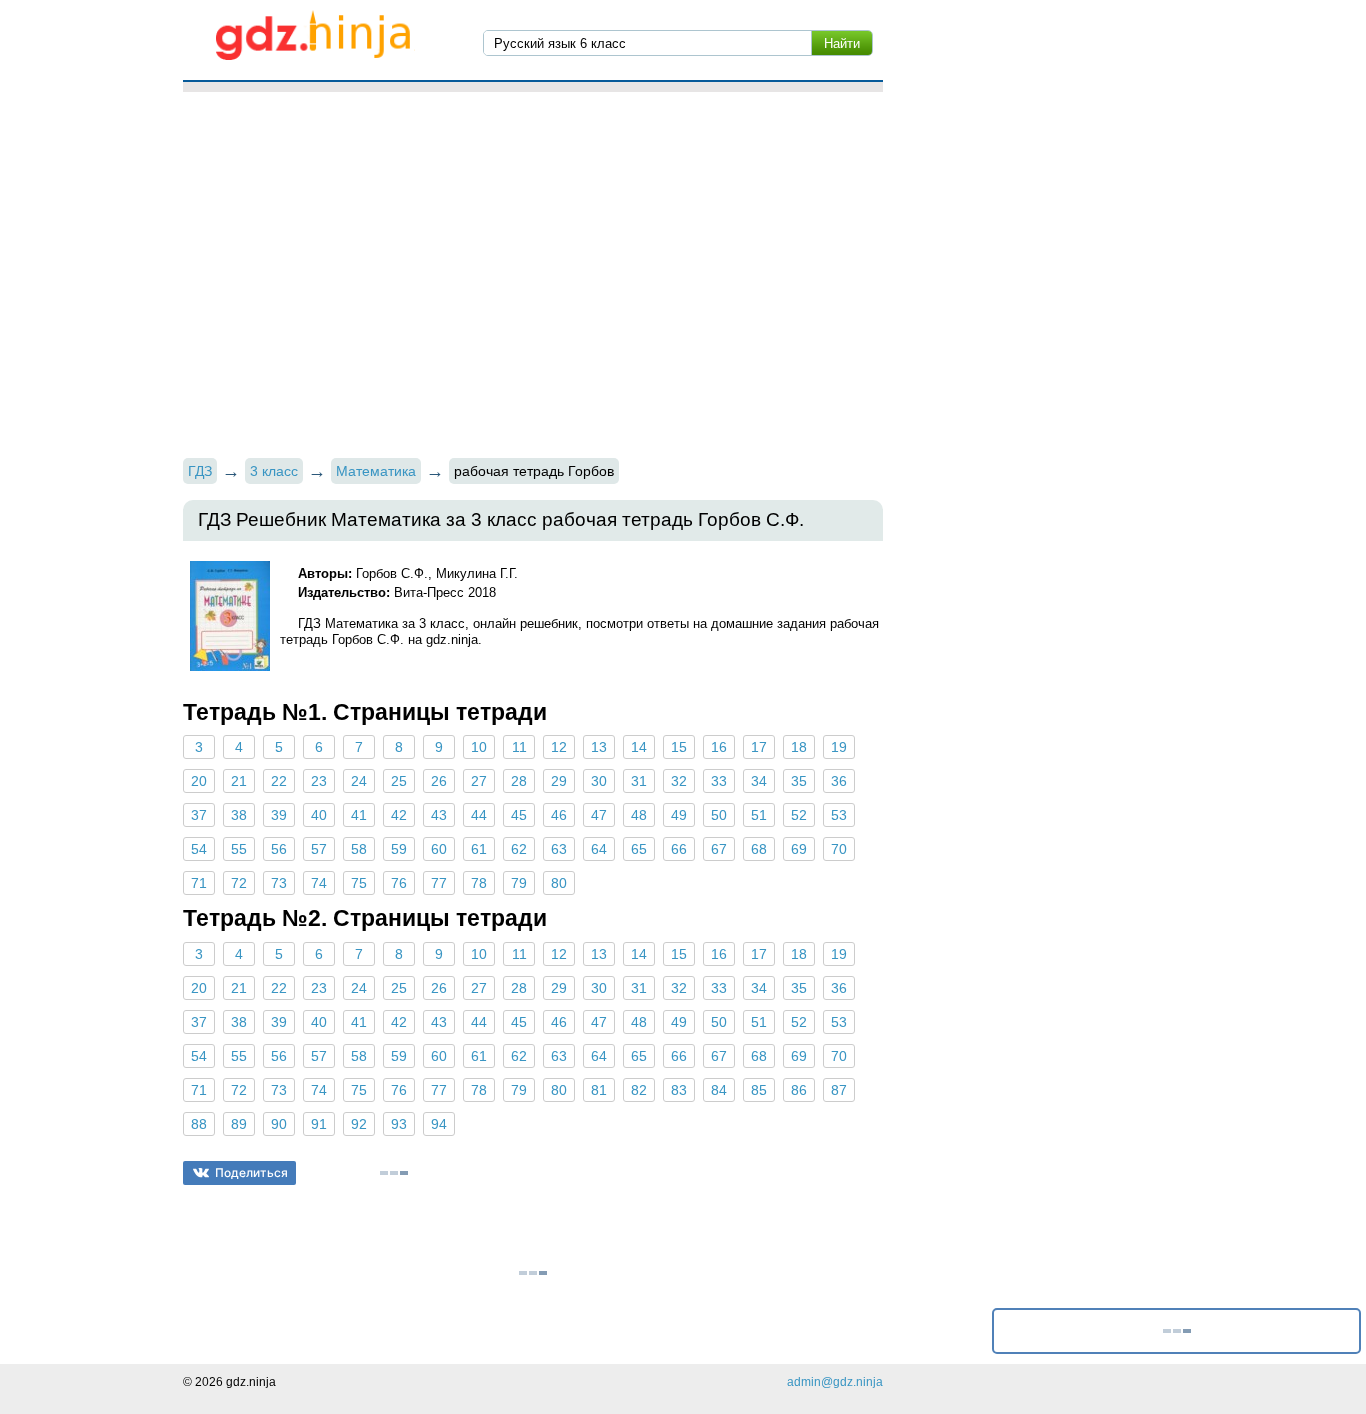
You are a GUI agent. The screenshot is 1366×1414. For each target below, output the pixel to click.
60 (439, 849)
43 (439, 815)
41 (359, 815)
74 (319, 883)
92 (359, 1124)
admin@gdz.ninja (835, 1382)
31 (639, 781)
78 (479, 883)
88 (199, 1124)
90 (279, 1124)
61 (479, 849)
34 (759, 781)
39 (279, 815)
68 (759, 849)
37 (199, 815)
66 (679, 849)
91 (319, 1124)
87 (839, 1090)
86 (799, 1090)
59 (399, 849)
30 (599, 781)
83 (679, 1090)
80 (559, 883)
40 (319, 815)
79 (519, 883)
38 (239, 815)
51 (759, 815)
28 (519, 781)
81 (599, 1090)
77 (439, 883)
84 (719, 1090)
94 (439, 1124)
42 (399, 815)
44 (479, 815)
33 (719, 781)
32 (679, 781)
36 (839, 781)
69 (799, 849)
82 (639, 1090)
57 (319, 849)
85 (759, 1090)
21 (239, 781)
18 (799, 747)
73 (279, 883)
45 (519, 815)
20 (199, 781)
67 (719, 849)
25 (399, 781)
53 (839, 815)
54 (199, 849)
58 (359, 849)
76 (399, 883)
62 (519, 849)
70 (839, 849)
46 (559, 815)
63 (559, 849)
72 (239, 883)
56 (279, 849)
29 (559, 781)
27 (479, 781)
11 (519, 747)
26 (439, 781)
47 (599, 815)
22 (279, 781)
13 (599, 747)
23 (319, 781)
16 (719, 747)
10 (479, 747)
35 (799, 781)
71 (199, 883)
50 (719, 815)
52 (799, 815)
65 (639, 849)
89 (239, 1124)
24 (359, 781)
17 (759, 747)
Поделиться (251, 1172)
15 (679, 747)
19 (839, 747)
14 (639, 747)
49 (679, 815)
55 (239, 849)
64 (599, 849)
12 (559, 747)
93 (399, 1124)
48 (639, 815)
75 (359, 883)
